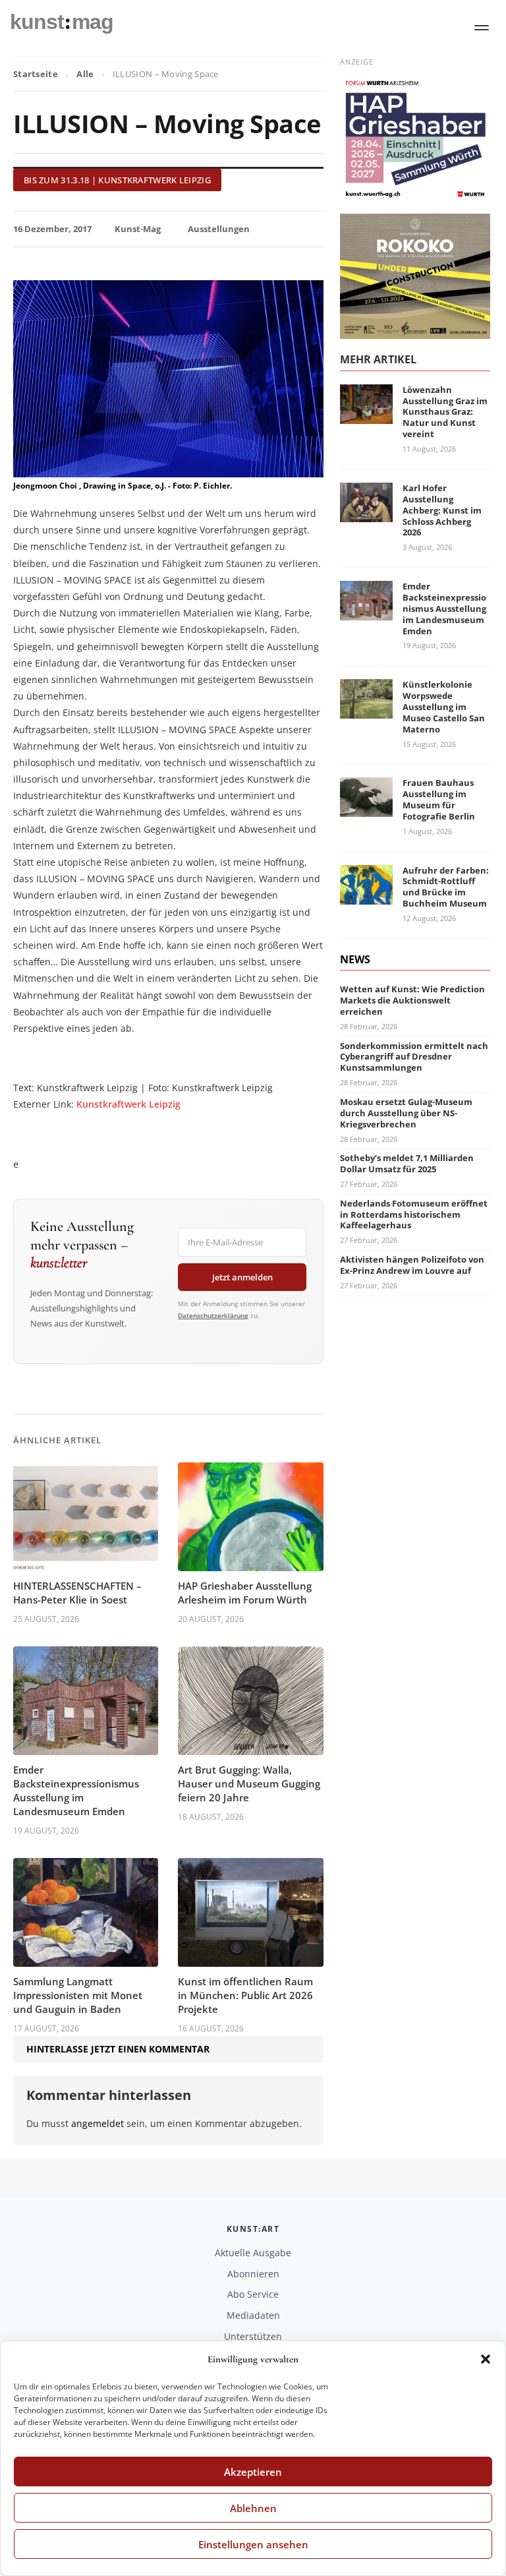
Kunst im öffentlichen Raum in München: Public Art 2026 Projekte (245, 1995)
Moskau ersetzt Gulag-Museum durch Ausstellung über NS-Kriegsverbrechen (406, 1113)
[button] (486, 2359)
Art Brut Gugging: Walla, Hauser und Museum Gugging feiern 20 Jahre (249, 1783)
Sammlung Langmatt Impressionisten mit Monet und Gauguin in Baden (78, 1995)
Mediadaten (253, 2315)
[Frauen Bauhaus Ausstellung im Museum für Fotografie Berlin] (366, 809)
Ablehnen (253, 2508)
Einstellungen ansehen (253, 2544)
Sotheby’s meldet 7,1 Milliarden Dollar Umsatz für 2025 (407, 1163)
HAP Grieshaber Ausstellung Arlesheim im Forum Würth (245, 1593)
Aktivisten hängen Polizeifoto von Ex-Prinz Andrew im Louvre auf (412, 1265)
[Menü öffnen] (482, 28)
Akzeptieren (253, 2472)
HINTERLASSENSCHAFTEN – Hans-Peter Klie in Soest (77, 1593)
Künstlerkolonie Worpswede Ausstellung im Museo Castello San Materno (444, 707)
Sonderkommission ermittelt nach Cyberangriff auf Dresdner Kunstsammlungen (414, 1057)
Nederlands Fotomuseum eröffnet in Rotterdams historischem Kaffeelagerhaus (414, 1214)
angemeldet (98, 2123)
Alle (85, 74)
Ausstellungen (219, 229)
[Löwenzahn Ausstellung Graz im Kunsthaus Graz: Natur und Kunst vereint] (366, 416)
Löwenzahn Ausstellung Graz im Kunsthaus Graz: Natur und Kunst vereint (445, 412)
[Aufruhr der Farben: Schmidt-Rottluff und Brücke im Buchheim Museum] (366, 896)
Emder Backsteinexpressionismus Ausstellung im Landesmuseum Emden (76, 1790)
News (355, 959)
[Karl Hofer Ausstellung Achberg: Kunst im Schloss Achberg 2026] (366, 514)
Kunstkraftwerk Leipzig (128, 1104)
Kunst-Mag (138, 229)
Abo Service (253, 2294)
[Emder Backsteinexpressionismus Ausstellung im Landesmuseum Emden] (366, 612)
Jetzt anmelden (242, 1277)
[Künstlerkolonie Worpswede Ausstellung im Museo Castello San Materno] (366, 710)
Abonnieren (253, 2274)
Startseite (36, 74)
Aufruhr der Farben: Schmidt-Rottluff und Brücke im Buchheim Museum (446, 887)
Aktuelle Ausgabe (253, 2253)
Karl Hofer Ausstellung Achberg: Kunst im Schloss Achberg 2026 (442, 510)
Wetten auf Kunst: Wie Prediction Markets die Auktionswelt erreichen (412, 1000)
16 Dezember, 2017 (52, 229)
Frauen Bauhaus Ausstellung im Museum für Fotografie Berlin (439, 799)
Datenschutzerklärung (213, 1315)
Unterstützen (253, 2336)
